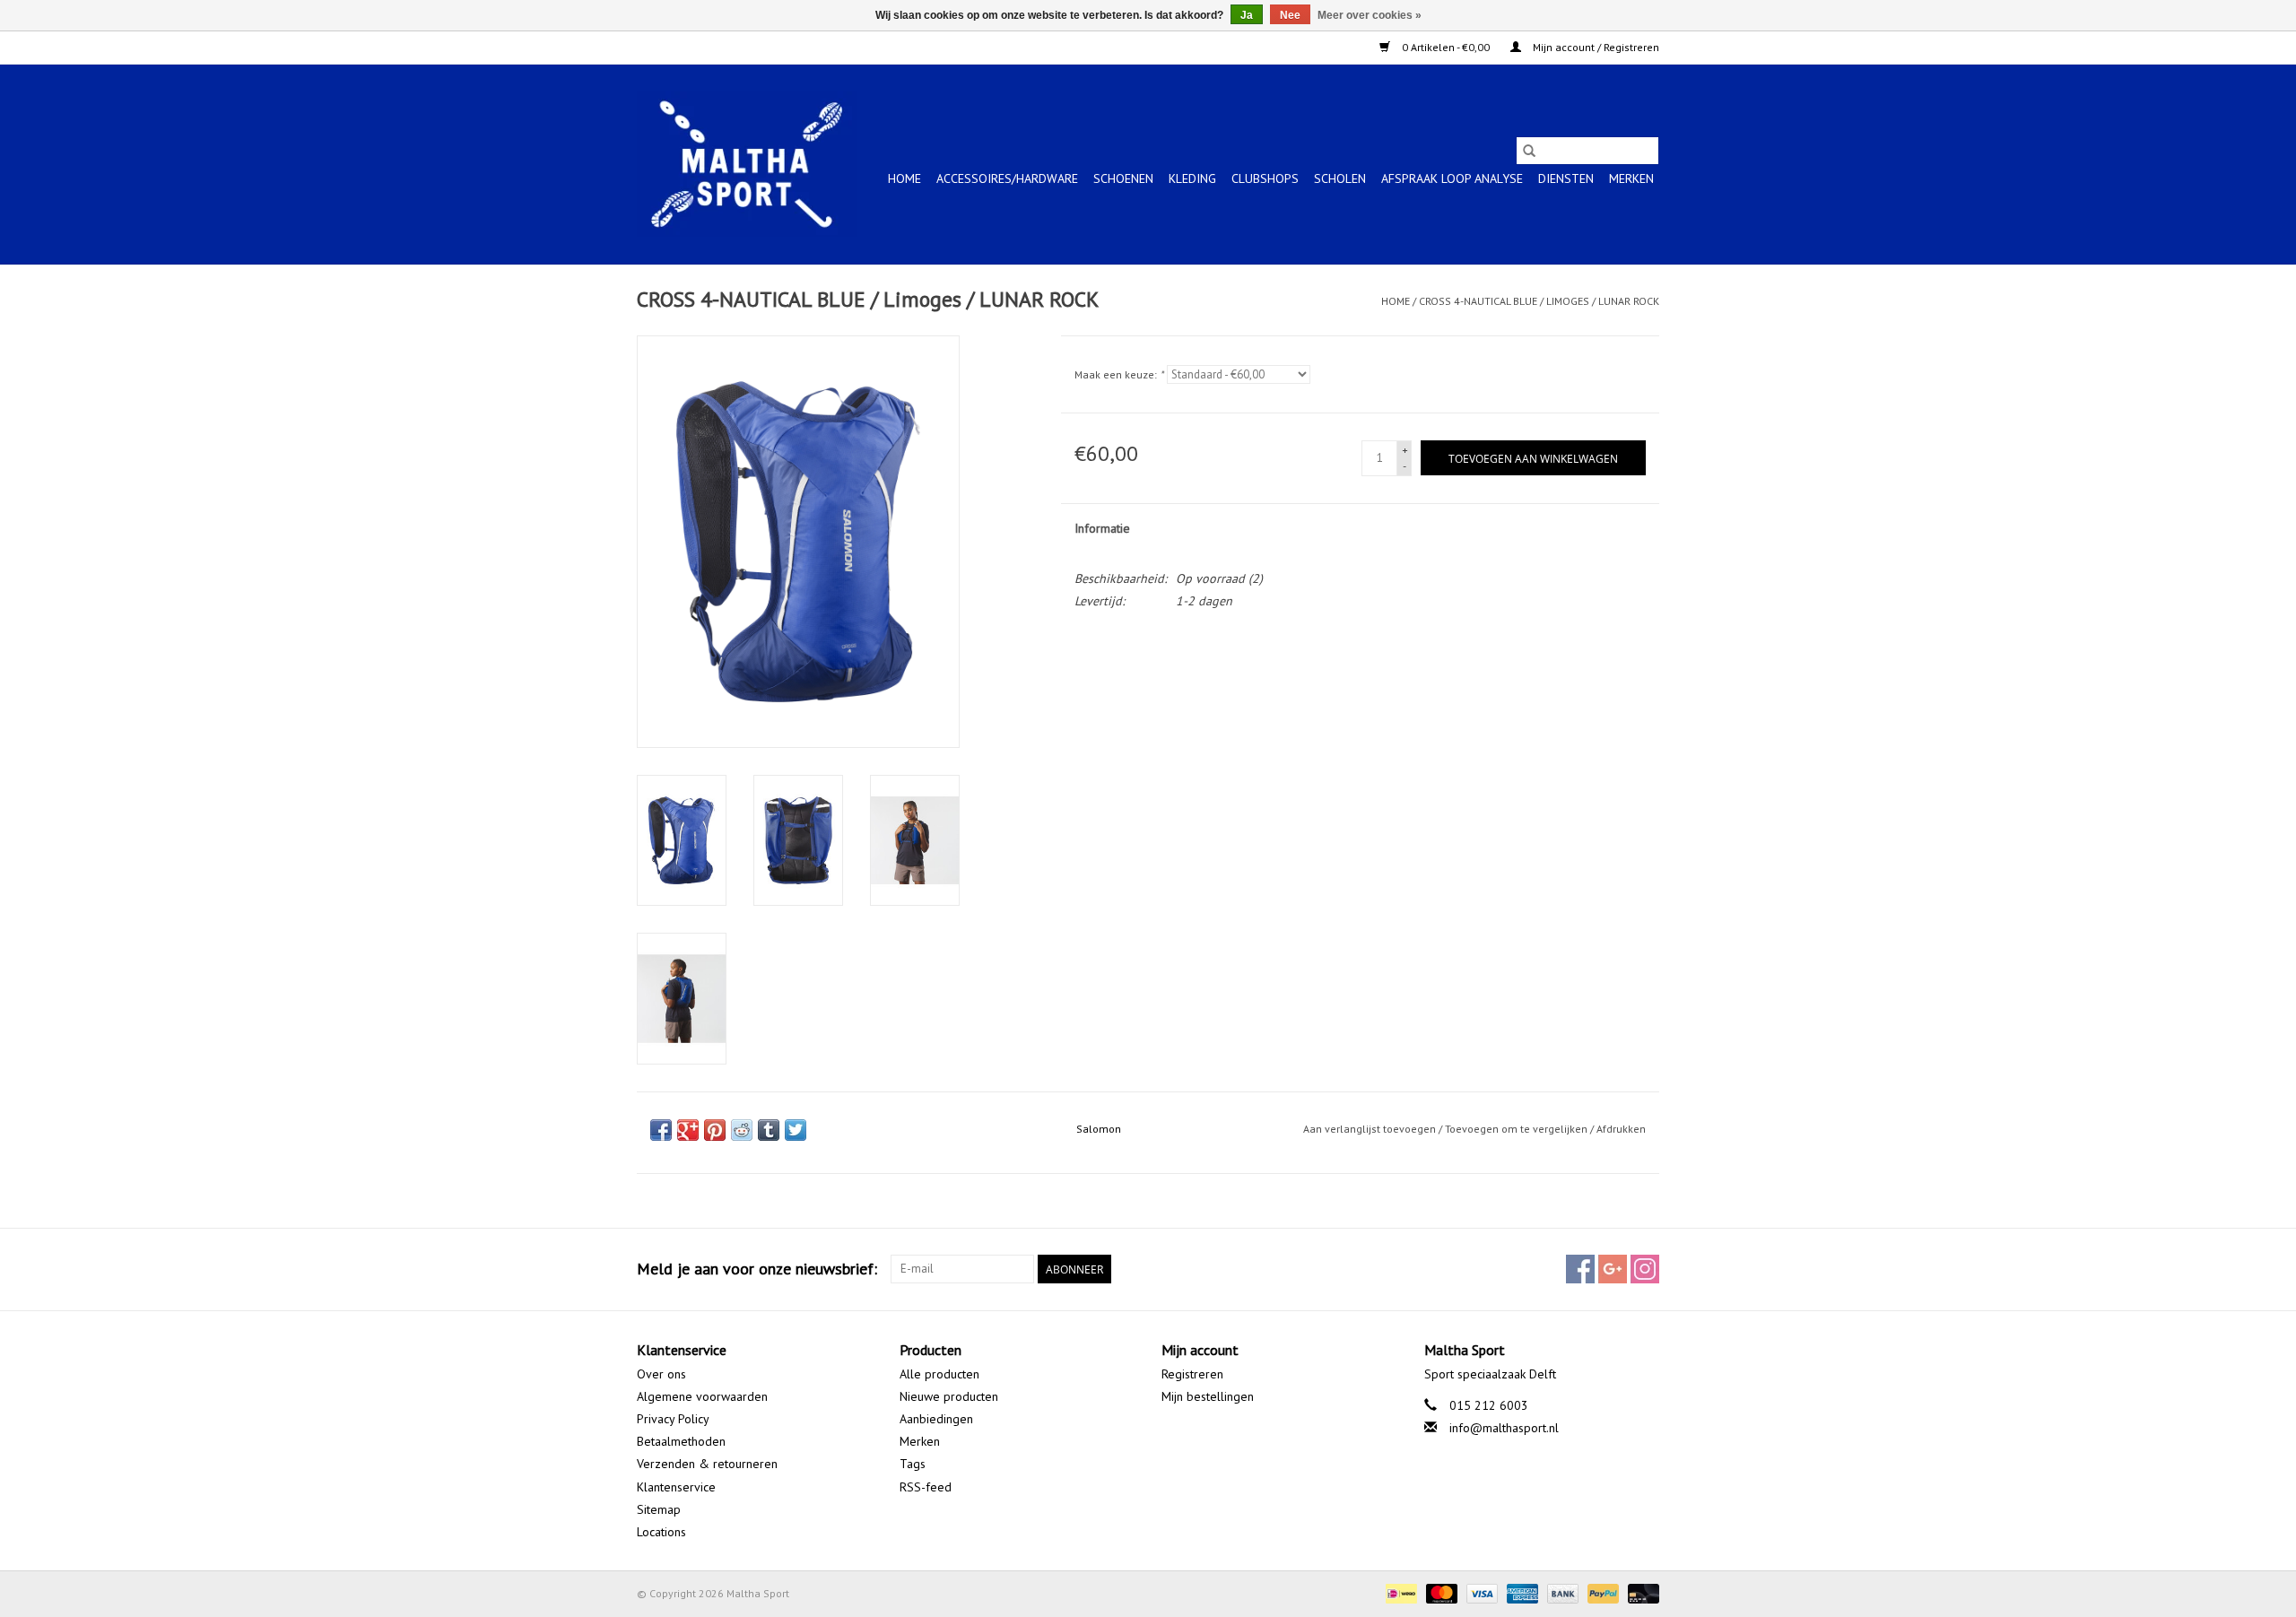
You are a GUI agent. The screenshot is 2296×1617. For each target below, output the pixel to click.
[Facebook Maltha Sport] (1580, 1269)
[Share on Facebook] (661, 1130)
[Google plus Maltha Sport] (1613, 1269)
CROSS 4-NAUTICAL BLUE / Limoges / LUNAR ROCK (1539, 301)
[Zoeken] (1529, 151)
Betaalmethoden (681, 1441)
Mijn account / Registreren (1595, 47)
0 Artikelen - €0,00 (1446, 47)
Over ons (661, 1374)
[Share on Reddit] (742, 1130)
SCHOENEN (1123, 178)
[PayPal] (1601, 1592)
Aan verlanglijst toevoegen (1371, 1129)
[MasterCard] (1440, 1592)
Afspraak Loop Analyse (1452, 178)
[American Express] (1521, 1592)
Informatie (1102, 528)
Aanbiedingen (936, 1419)
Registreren (1192, 1374)
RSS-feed (926, 1487)
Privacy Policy (673, 1419)
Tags (913, 1464)
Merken (1631, 178)
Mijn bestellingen (1208, 1396)
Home (904, 178)
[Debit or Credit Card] (1640, 1592)
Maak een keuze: (1119, 374)
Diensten (1566, 178)
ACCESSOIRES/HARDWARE (1007, 178)
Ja (1247, 15)
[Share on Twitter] (796, 1130)
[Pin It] (715, 1130)
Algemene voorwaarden (702, 1396)
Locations (661, 1532)
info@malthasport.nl (1504, 1428)
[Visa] (1480, 1592)
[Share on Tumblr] (769, 1130)
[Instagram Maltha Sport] (1645, 1269)
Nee (1290, 15)
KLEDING (1192, 178)
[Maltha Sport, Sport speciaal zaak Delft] (747, 164)
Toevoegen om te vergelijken (1518, 1129)
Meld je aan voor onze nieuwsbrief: (757, 1269)
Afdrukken (1621, 1129)
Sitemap (659, 1509)
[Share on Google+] (688, 1130)
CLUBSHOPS (1265, 178)
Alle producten (939, 1374)
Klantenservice (676, 1487)
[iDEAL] (1399, 1592)
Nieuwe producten (949, 1396)
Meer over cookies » (1370, 15)
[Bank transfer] (1561, 1592)
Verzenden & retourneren (707, 1464)
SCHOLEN (1340, 178)
